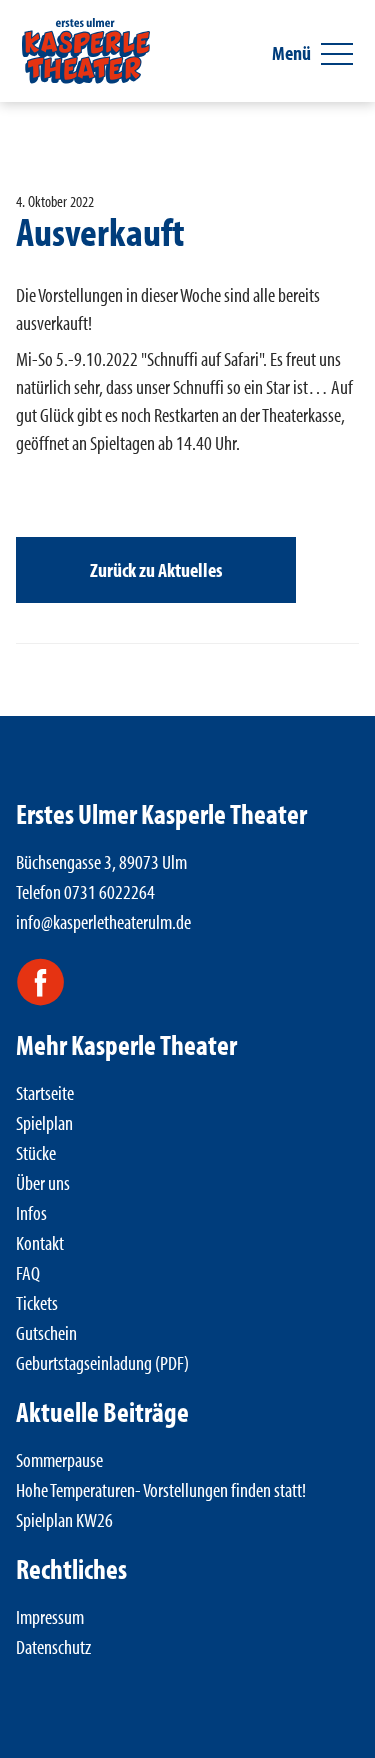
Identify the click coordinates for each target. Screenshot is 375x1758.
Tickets (37, 1302)
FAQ (28, 1272)
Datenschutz (53, 1646)
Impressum (50, 1616)
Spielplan (44, 1122)
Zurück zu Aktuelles (156, 569)
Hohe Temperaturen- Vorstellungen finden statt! (161, 1489)
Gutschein (46, 1332)
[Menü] (337, 54)
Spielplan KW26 (64, 1519)
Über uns (43, 1182)
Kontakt (40, 1242)
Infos (31, 1212)
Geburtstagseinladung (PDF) (102, 1362)
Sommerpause (59, 1459)
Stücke (36, 1152)
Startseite (45, 1092)
